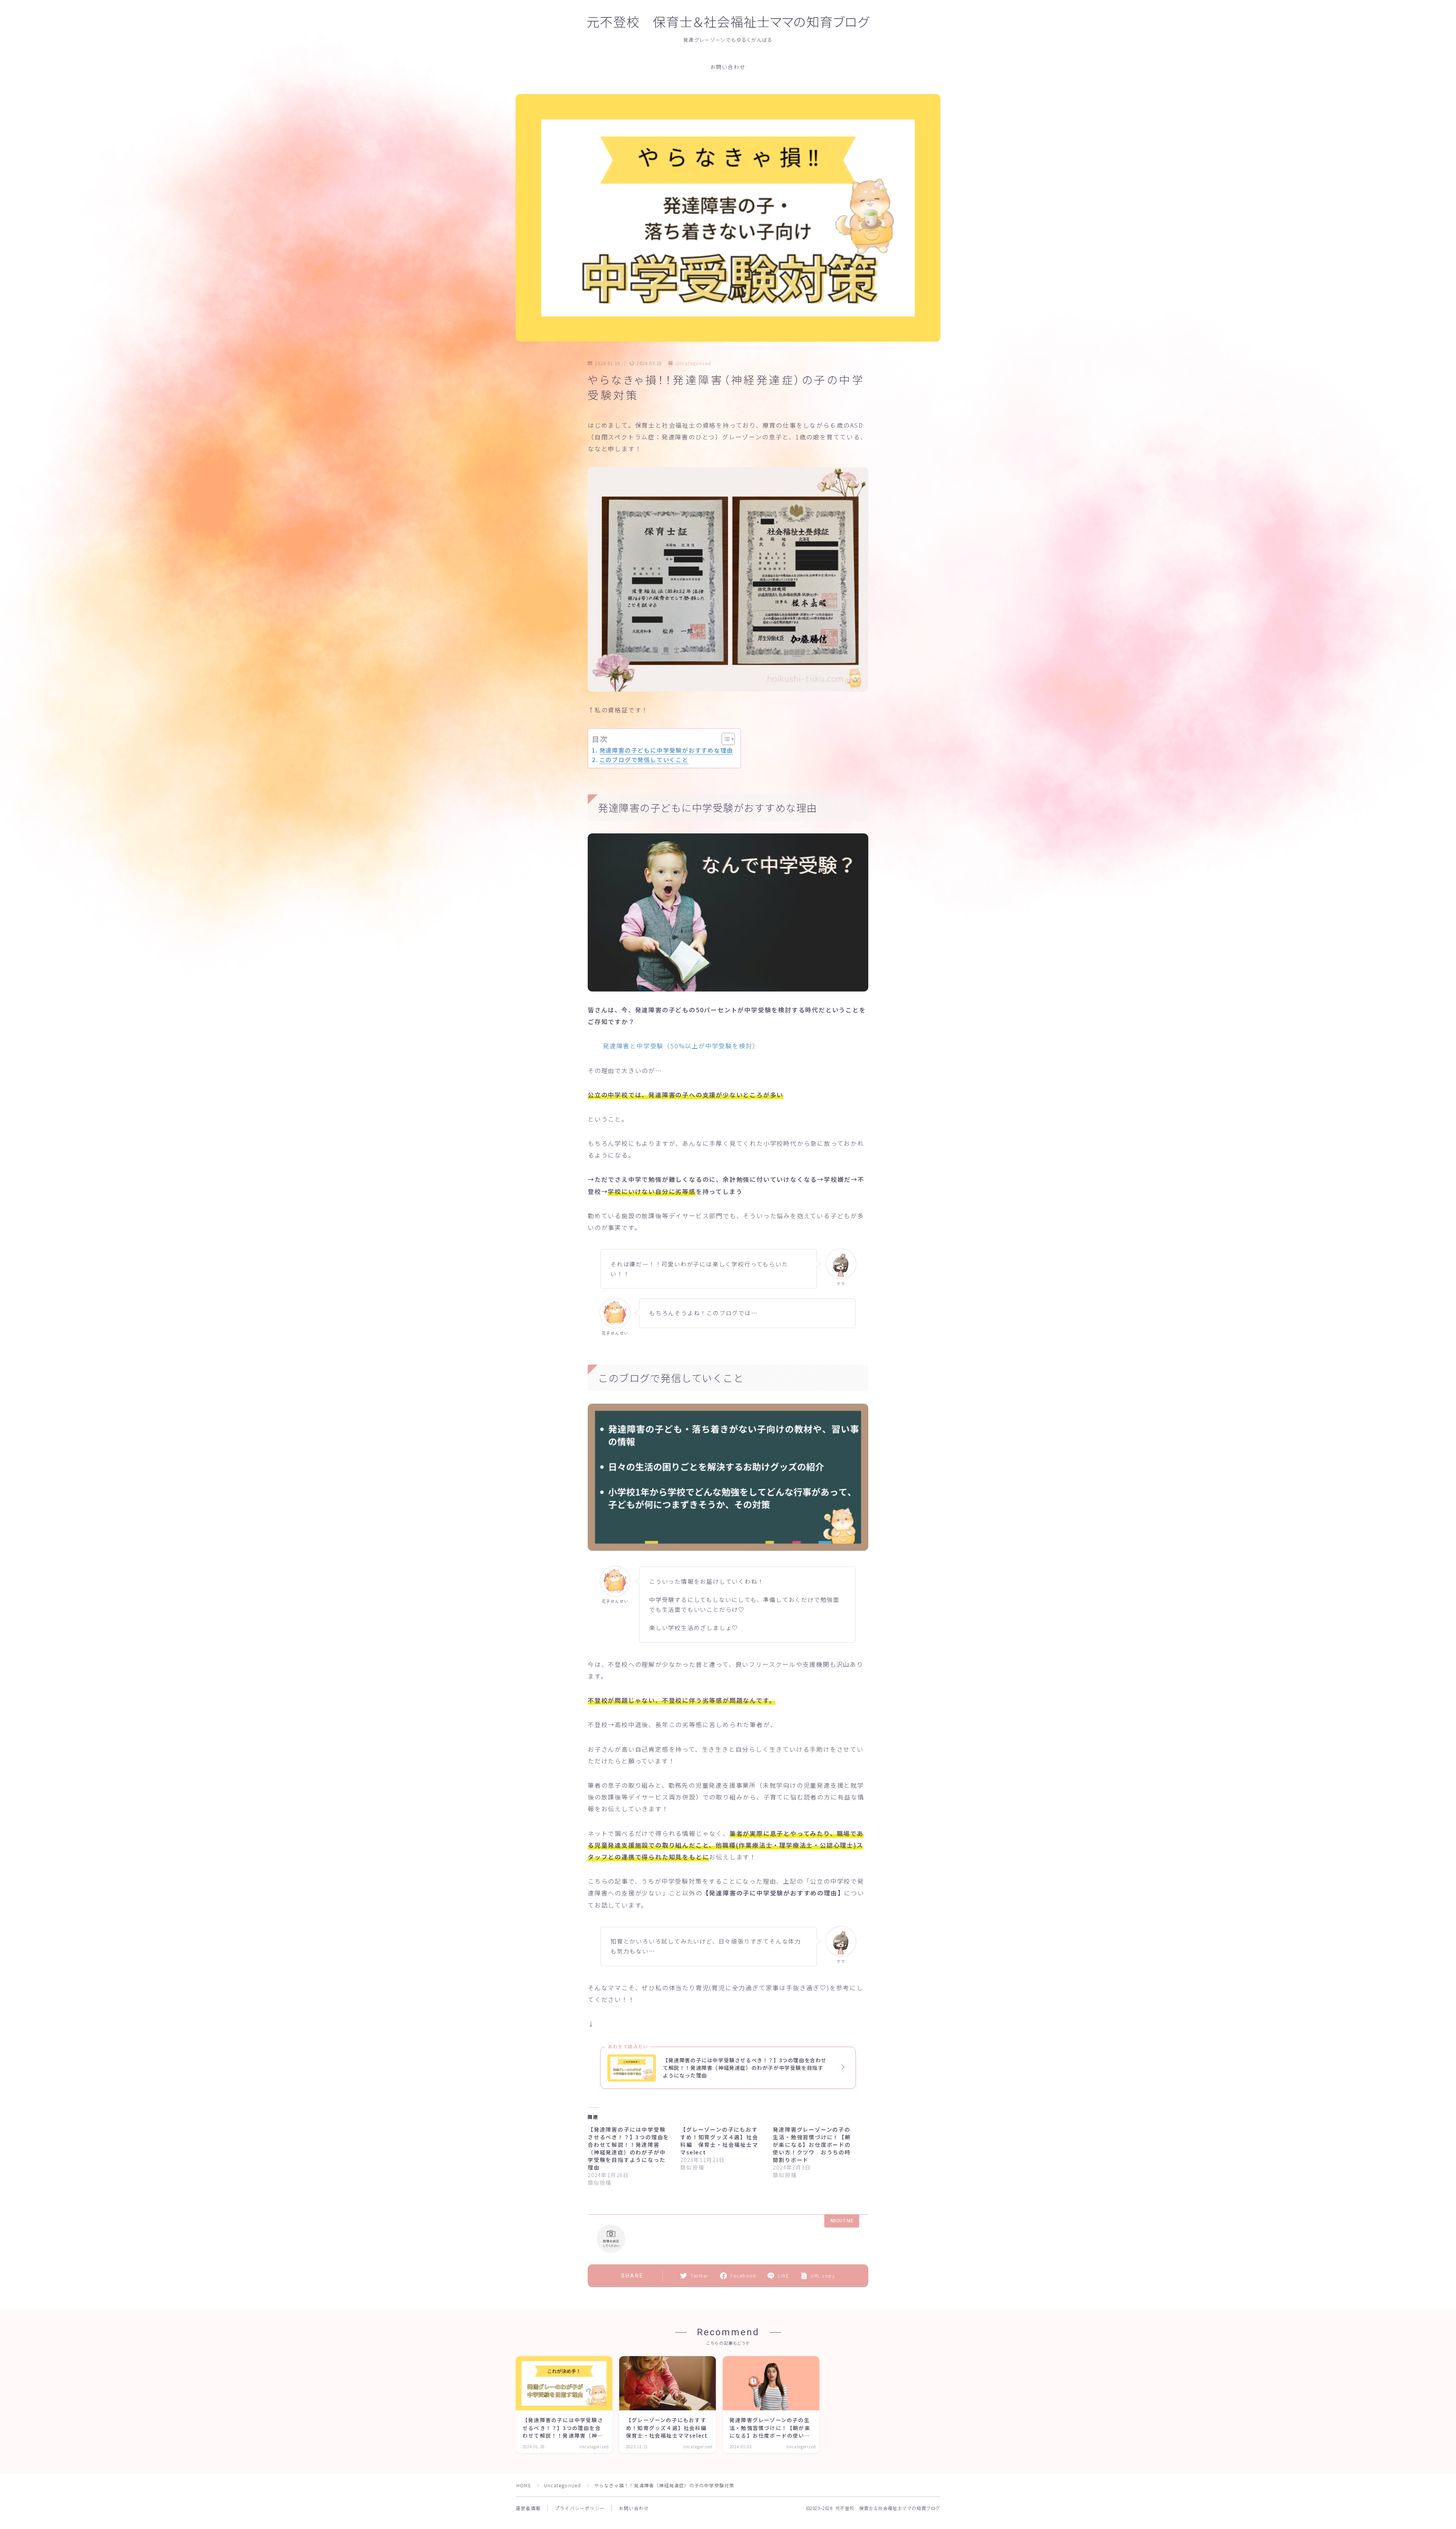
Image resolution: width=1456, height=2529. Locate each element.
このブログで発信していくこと (644, 759)
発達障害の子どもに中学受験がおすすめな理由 (666, 750)
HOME (524, 2485)
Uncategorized (693, 363)
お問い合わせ (728, 67)
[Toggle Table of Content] (724, 739)
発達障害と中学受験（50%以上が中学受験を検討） (681, 1046)
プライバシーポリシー (580, 2508)
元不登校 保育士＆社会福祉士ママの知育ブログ (728, 23)
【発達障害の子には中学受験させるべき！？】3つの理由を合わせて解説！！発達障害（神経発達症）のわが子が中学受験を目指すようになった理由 (628, 2148)
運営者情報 (528, 2508)
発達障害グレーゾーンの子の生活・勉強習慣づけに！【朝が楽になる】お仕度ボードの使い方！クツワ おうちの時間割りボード (812, 2145)
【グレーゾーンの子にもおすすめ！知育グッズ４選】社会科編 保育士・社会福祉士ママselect (719, 2141)
